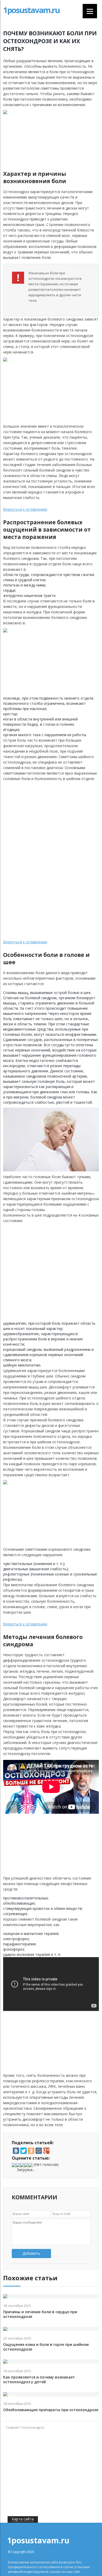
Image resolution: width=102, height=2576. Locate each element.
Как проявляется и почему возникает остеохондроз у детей (39, 2380)
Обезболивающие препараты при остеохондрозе (51, 2410)
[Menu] (90, 11)
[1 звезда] (14, 2165)
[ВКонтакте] (16, 2151)
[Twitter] (24, 2151)
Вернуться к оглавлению (25, 509)
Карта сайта (23, 2519)
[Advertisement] (56, 821)
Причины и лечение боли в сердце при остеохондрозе (40, 2314)
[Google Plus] (46, 2151)
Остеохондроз (33, 2427)
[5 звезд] (31, 2165)
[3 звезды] (22, 2165)
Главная (12, 2427)
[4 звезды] (26, 2165)
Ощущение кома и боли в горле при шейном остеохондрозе (46, 2347)
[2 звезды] (18, 2165)
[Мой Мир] (39, 2151)
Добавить (31, 2253)
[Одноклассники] (31, 2151)
